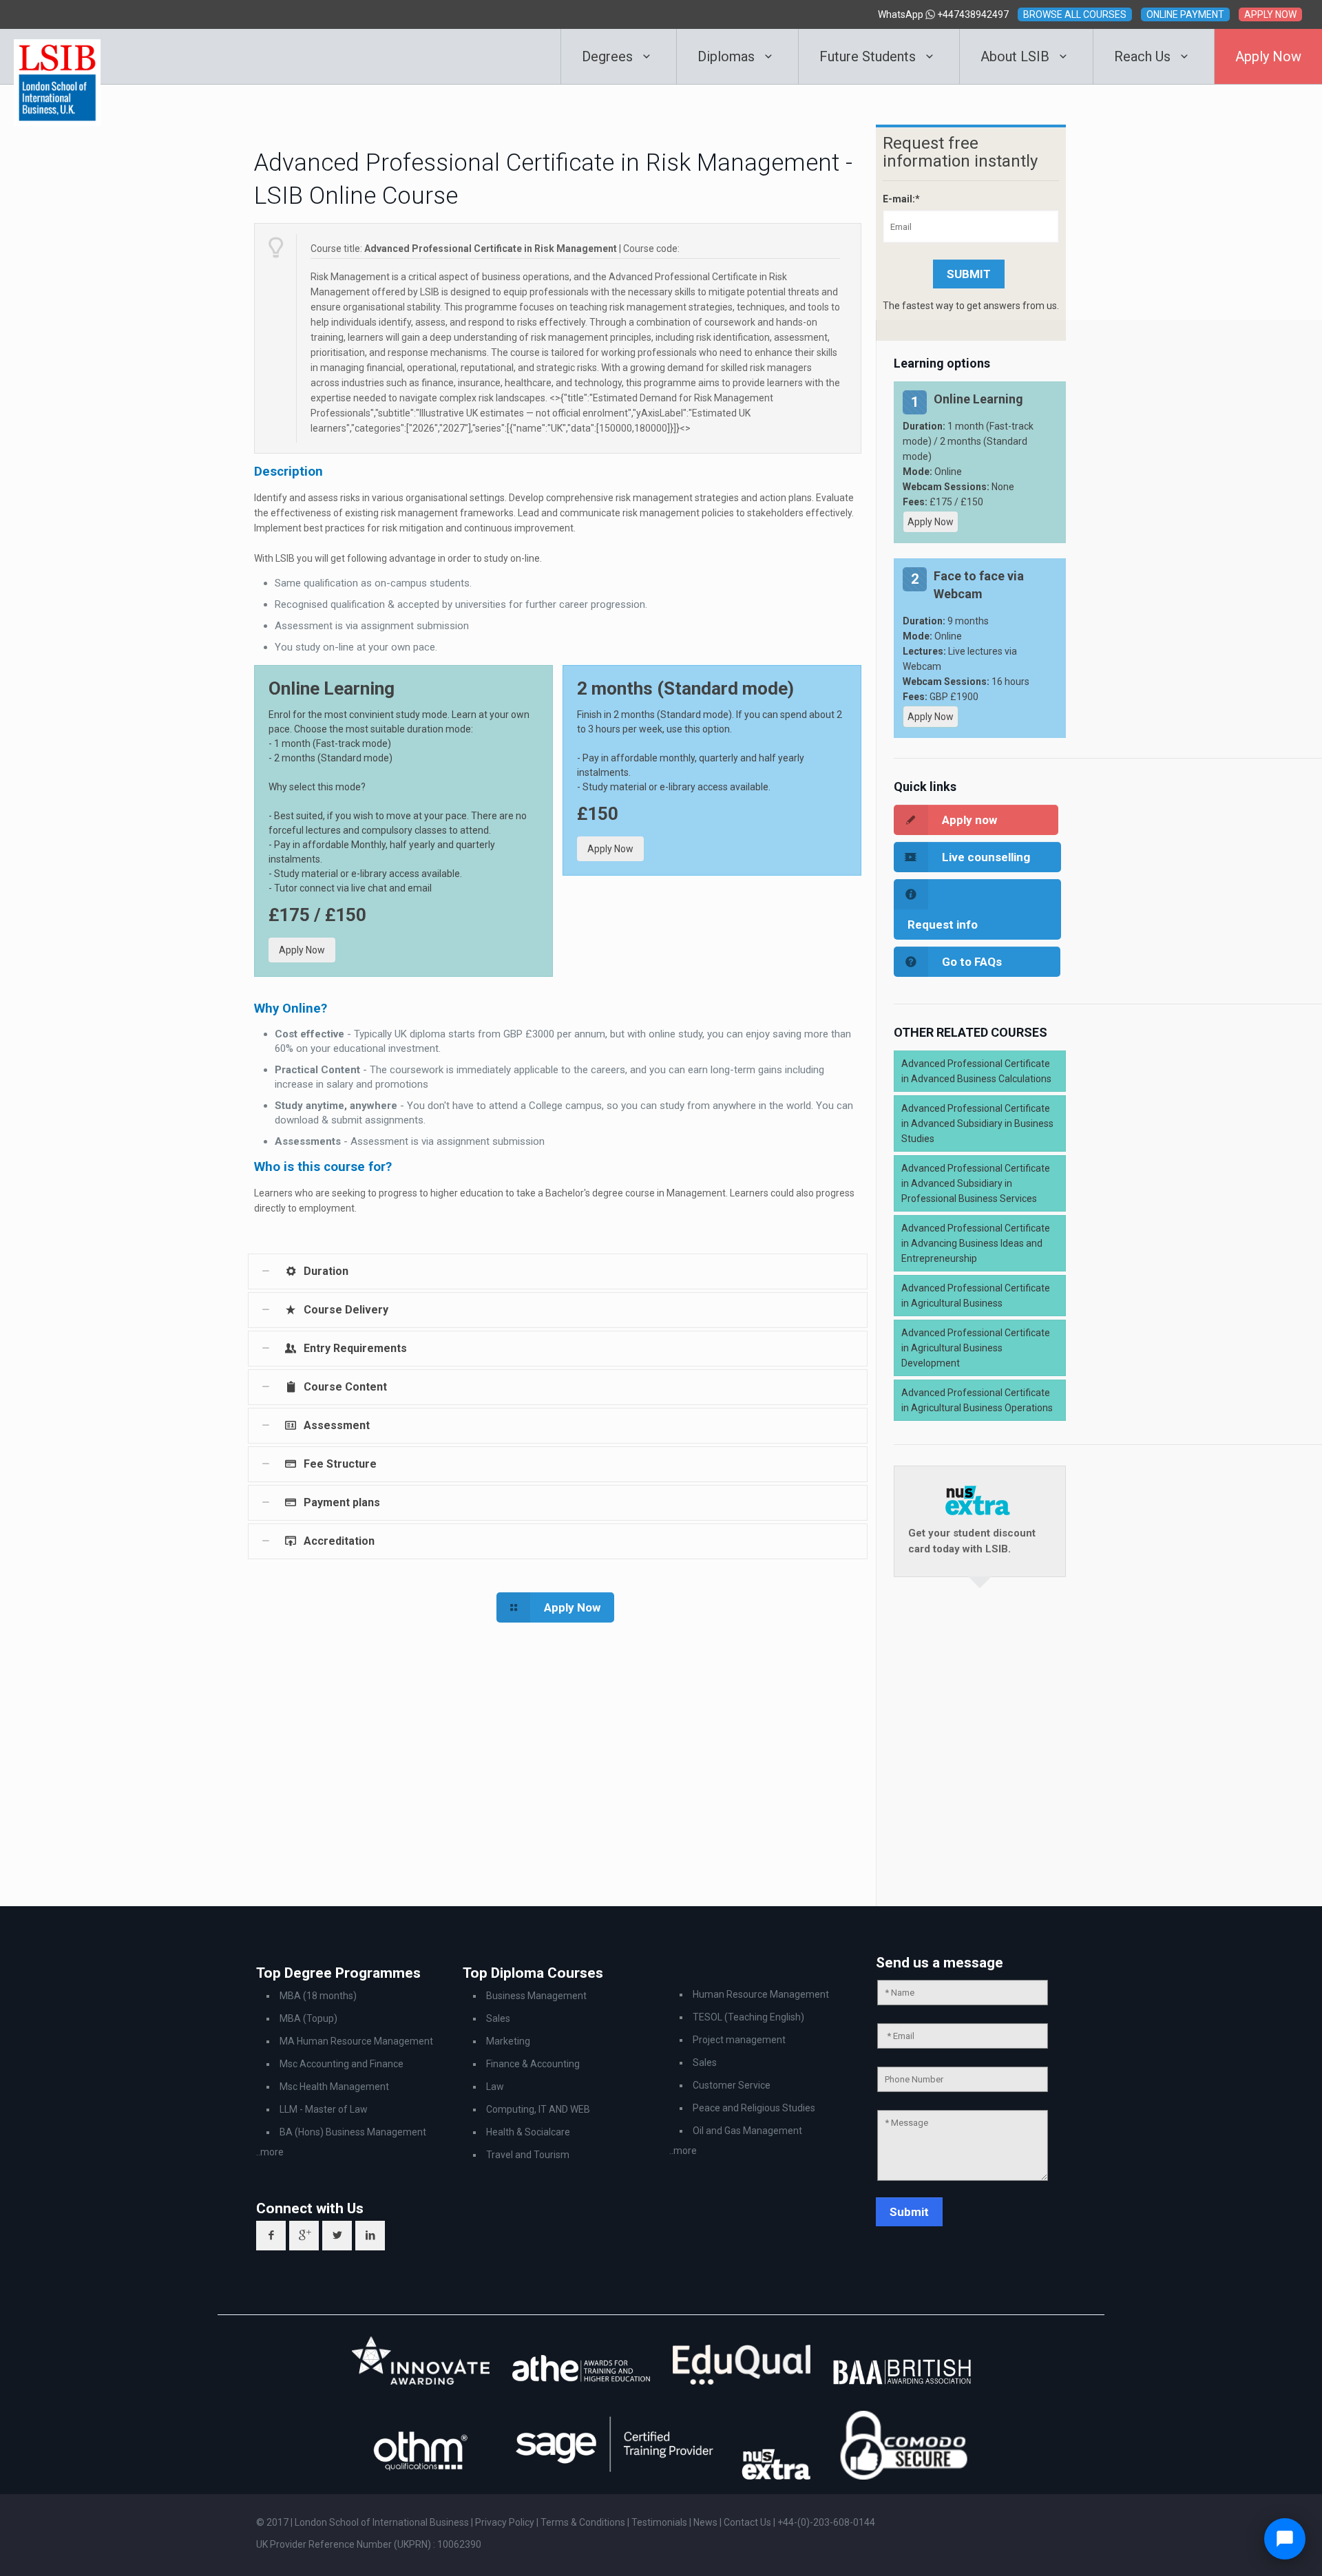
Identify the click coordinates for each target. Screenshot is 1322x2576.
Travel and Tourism (528, 2155)
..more (270, 2152)
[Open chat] (1285, 2539)
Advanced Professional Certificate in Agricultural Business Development (976, 1348)
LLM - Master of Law (324, 2109)
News (706, 2522)
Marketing (508, 2041)
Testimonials (659, 2522)
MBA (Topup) (308, 2018)
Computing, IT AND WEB (538, 2109)
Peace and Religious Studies (754, 2108)
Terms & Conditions (584, 2522)
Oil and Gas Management (747, 2131)
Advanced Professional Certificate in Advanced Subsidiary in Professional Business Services (976, 1183)
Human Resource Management (761, 1994)
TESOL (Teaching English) (748, 2017)
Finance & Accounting (533, 2064)
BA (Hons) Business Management (353, 2132)
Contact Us (748, 2522)
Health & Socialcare (528, 2132)
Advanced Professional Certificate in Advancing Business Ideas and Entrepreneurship (976, 1243)
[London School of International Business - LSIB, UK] (57, 56)
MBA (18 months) (318, 1996)
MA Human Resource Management (356, 2041)
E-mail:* (901, 199)
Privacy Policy (506, 2522)
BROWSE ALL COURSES (1075, 14)
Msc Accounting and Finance (342, 2064)
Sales (498, 2018)
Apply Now (302, 950)
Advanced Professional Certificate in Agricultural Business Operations (977, 1400)
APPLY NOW (1270, 14)
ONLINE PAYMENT (1185, 14)
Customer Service (732, 2085)
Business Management (536, 1996)
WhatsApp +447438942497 (943, 14)
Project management (739, 2040)
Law (495, 2087)
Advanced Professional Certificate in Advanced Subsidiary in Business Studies (977, 1123)
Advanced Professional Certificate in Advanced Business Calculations (976, 1071)
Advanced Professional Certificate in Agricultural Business (976, 1296)
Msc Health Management (334, 2087)
